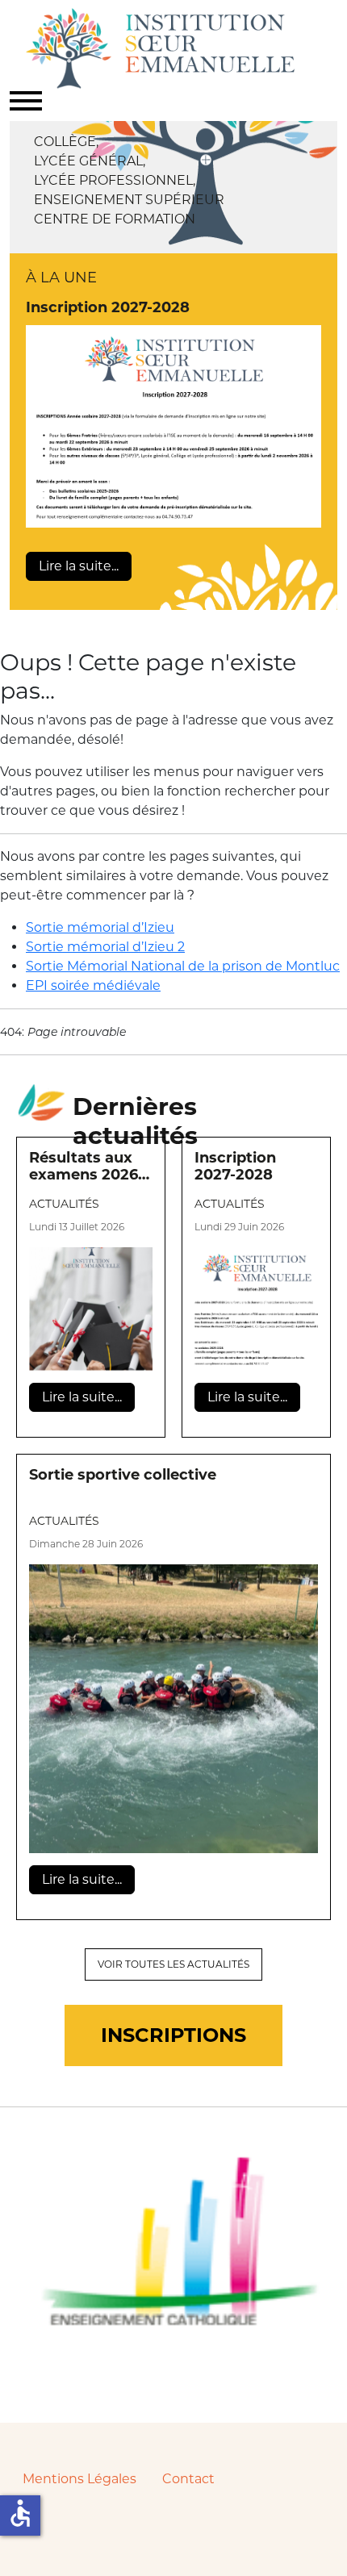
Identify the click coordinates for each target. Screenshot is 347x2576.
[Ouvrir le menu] (26, 101)
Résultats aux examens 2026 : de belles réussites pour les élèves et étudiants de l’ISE (88, 1168)
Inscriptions (173, 2035)
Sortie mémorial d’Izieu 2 (105, 947)
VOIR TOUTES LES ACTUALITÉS (173, 1964)
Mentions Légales (79, 2479)
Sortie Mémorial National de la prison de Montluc (183, 966)
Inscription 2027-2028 (108, 308)
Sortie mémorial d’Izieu (100, 927)
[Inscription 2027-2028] (173, 427)
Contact (188, 2479)
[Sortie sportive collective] (173, 1709)
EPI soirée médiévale (93, 985)
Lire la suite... (79, 566)
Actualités (64, 1204)
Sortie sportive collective (123, 1475)
